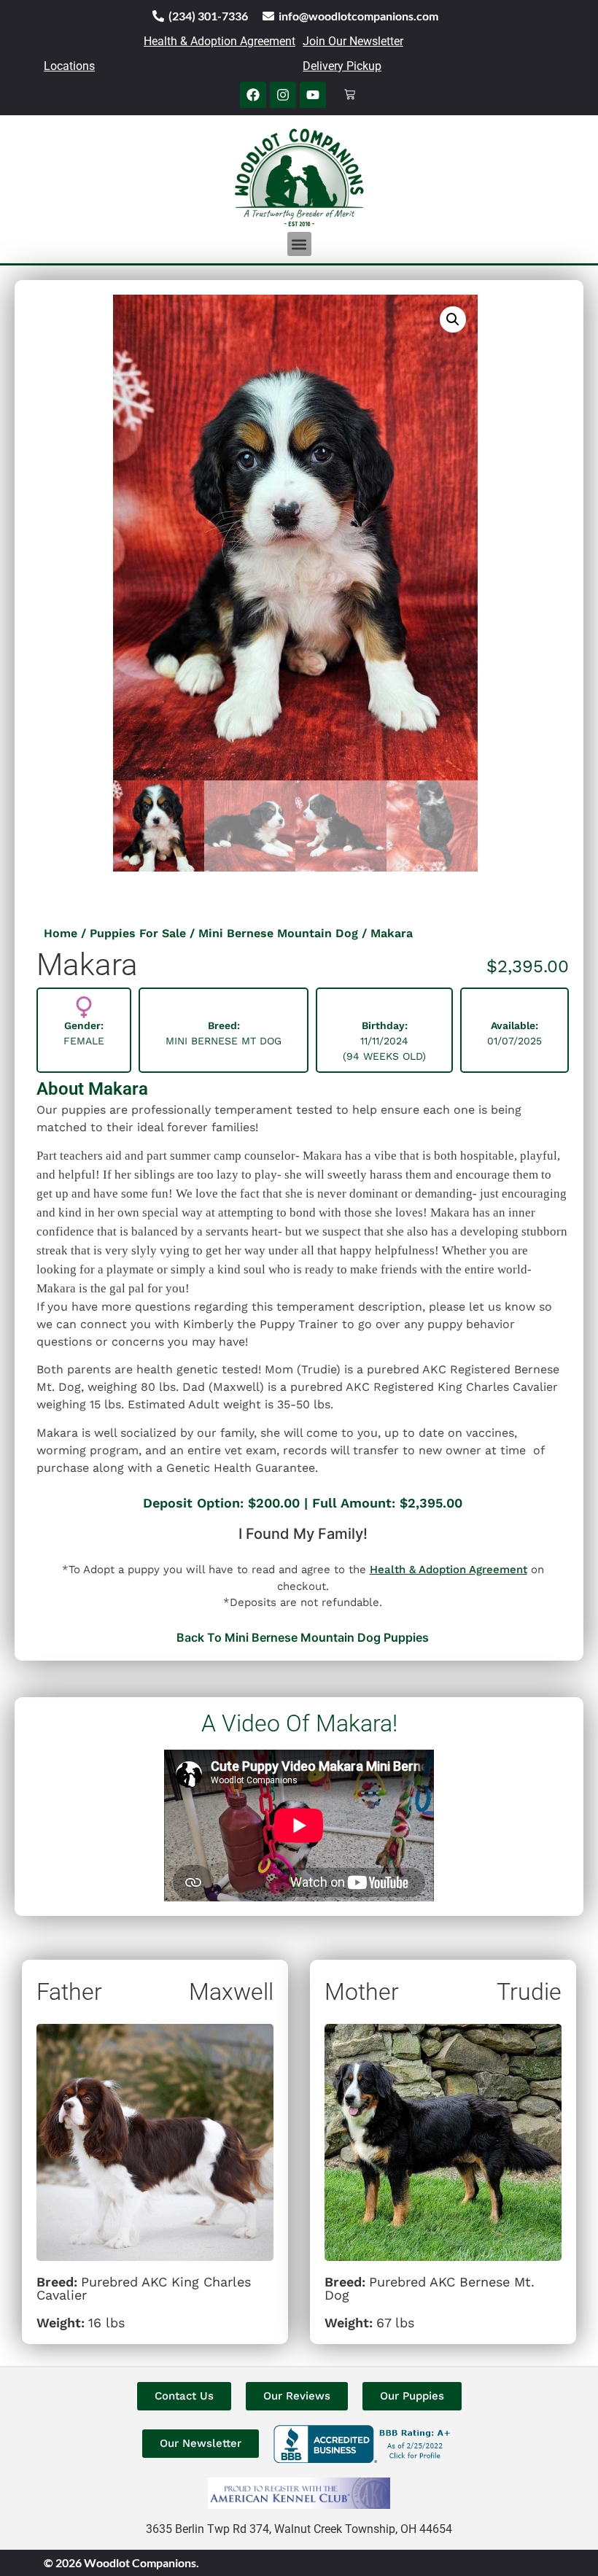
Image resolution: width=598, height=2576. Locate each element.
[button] (299, 244)
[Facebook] (253, 95)
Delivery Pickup (342, 66)
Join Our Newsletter (353, 41)
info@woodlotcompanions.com (358, 16)
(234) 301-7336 (208, 16)
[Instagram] (283, 95)
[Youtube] (313, 95)
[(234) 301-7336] (158, 16)
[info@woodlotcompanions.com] (268, 16)
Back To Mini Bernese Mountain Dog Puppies (303, 1637)
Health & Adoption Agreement (220, 41)
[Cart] (350, 94)
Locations (69, 66)
